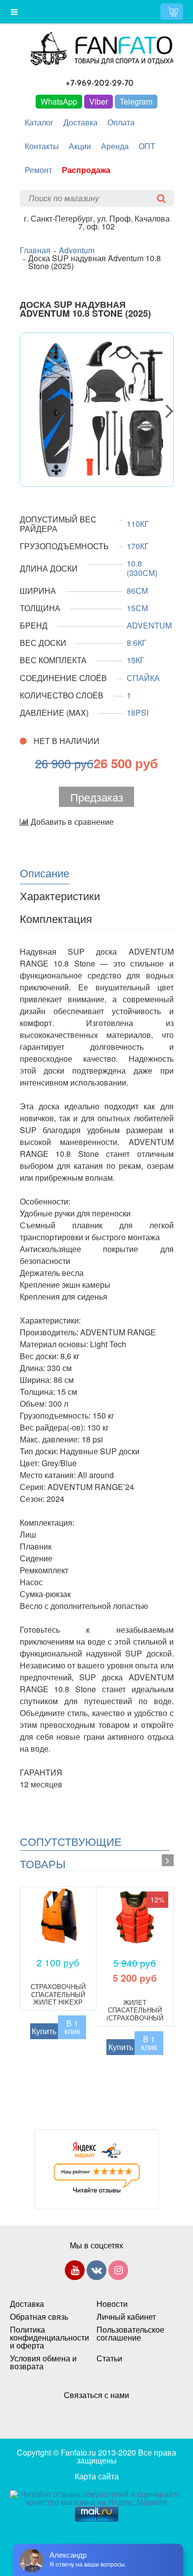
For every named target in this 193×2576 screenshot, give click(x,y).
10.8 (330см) (142, 568)
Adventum (77, 250)
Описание (45, 872)
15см (137, 608)
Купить (44, 2031)
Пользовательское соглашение (130, 2334)
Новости (112, 2304)
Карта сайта (97, 2476)
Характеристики (60, 895)
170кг (138, 546)
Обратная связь (39, 2317)
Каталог (39, 122)
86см (137, 591)
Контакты (42, 146)
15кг (136, 660)
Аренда (115, 146)
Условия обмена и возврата (43, 2362)
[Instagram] (118, 2272)
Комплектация (56, 918)
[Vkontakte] (96, 2272)
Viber (98, 101)
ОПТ (147, 146)
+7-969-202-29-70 (100, 84)
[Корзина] (172, 12)
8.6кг (137, 643)
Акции (80, 146)
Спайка (143, 678)
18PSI (138, 713)
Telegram (136, 101)
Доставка (80, 122)
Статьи (109, 2358)
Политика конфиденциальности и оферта (43, 2338)
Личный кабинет (126, 2317)
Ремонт (38, 170)
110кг (138, 524)
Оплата (121, 122)
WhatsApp (59, 101)
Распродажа (86, 170)
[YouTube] (75, 2272)
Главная (35, 250)
